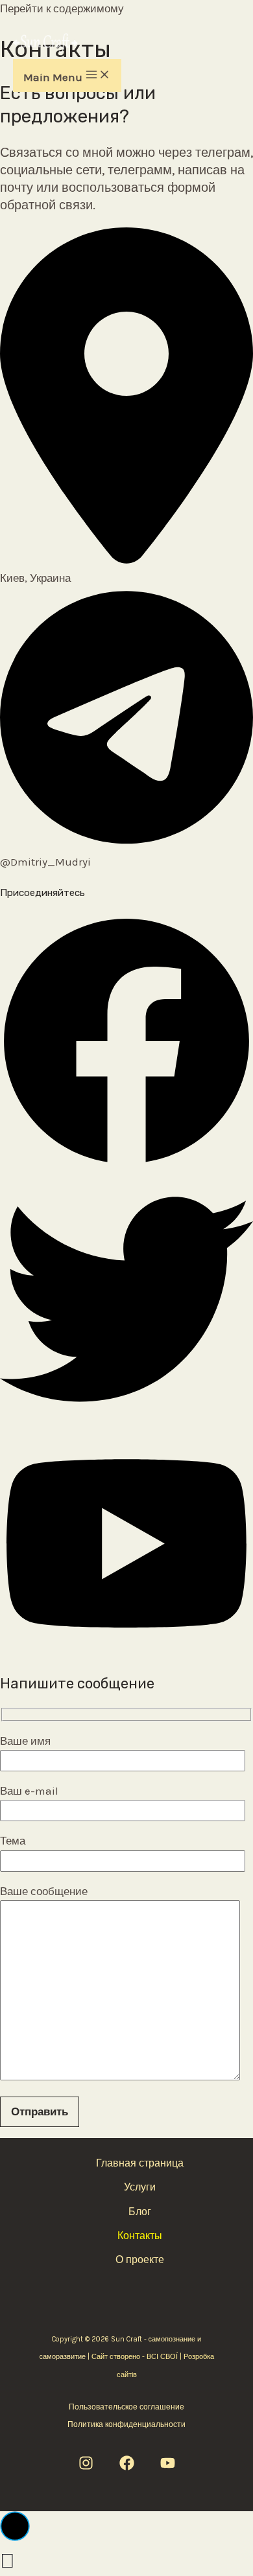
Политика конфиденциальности (126, 2424)
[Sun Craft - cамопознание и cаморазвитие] (45, 46)
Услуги (140, 2187)
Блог (140, 2212)
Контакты (140, 2236)
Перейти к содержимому (62, 8)
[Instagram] (86, 2467)
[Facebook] (127, 2467)
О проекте (140, 2260)
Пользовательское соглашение (126, 2407)
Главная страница (140, 2163)
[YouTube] (168, 2467)
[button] (126, 1164)
